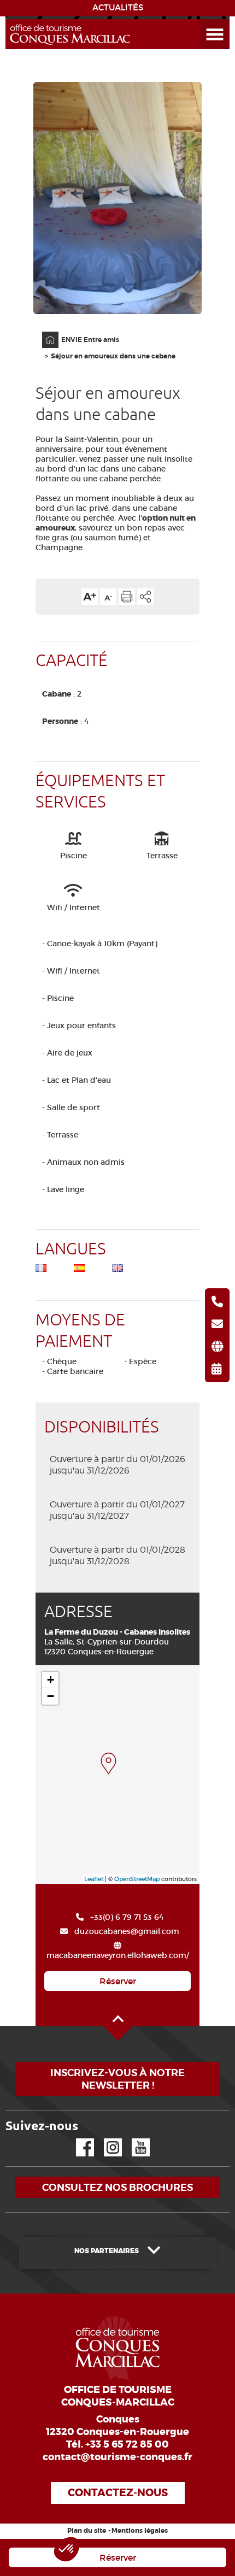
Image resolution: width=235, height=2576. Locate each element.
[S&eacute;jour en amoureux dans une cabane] (108, 1764)
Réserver (118, 1981)
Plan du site (87, 2531)
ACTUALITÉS (118, 8)
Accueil (43, 332)
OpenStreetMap (137, 1879)
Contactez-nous (118, 2493)
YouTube (134, 2139)
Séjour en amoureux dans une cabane (113, 356)
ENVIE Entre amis (90, 340)
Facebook (78, 2139)
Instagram (105, 2139)
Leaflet (94, 1879)
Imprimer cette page (127, 597)
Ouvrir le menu (202, 19)
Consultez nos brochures (117, 2187)
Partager (145, 597)
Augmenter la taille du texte (90, 597)
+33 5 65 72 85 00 (127, 2444)
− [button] (51, 1696)
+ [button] (51, 1680)
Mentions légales (140, 2531)
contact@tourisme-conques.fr (117, 2457)
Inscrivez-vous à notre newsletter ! (117, 2079)
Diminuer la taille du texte (108, 597)
